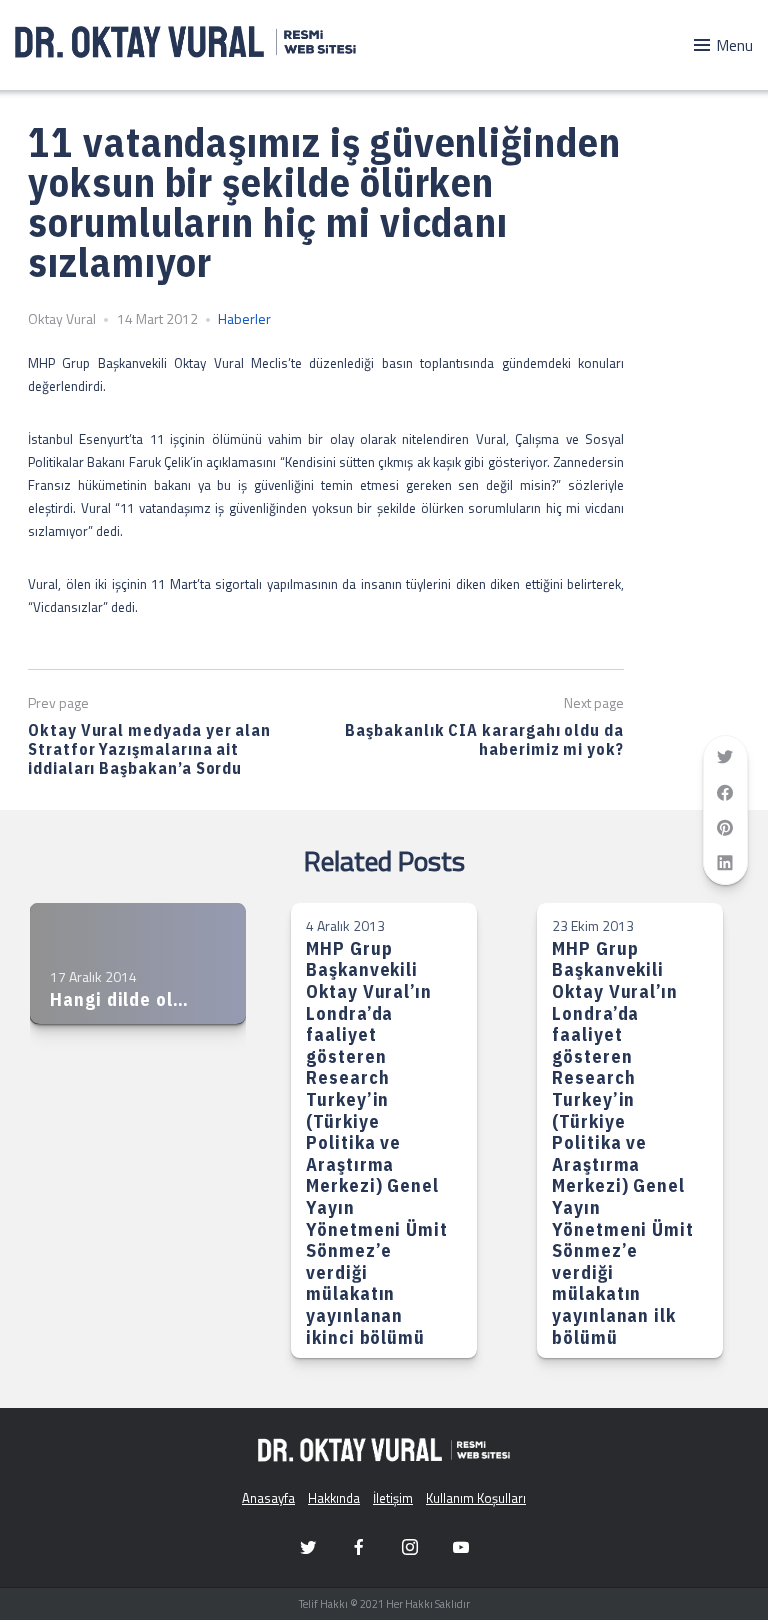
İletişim (393, 1498)
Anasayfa (268, 1498)
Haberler (244, 318)
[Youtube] (461, 1547)
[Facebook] (359, 1547)
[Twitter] (308, 1547)
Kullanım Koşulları (476, 1498)
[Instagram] (410, 1547)
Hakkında (334, 1498)
